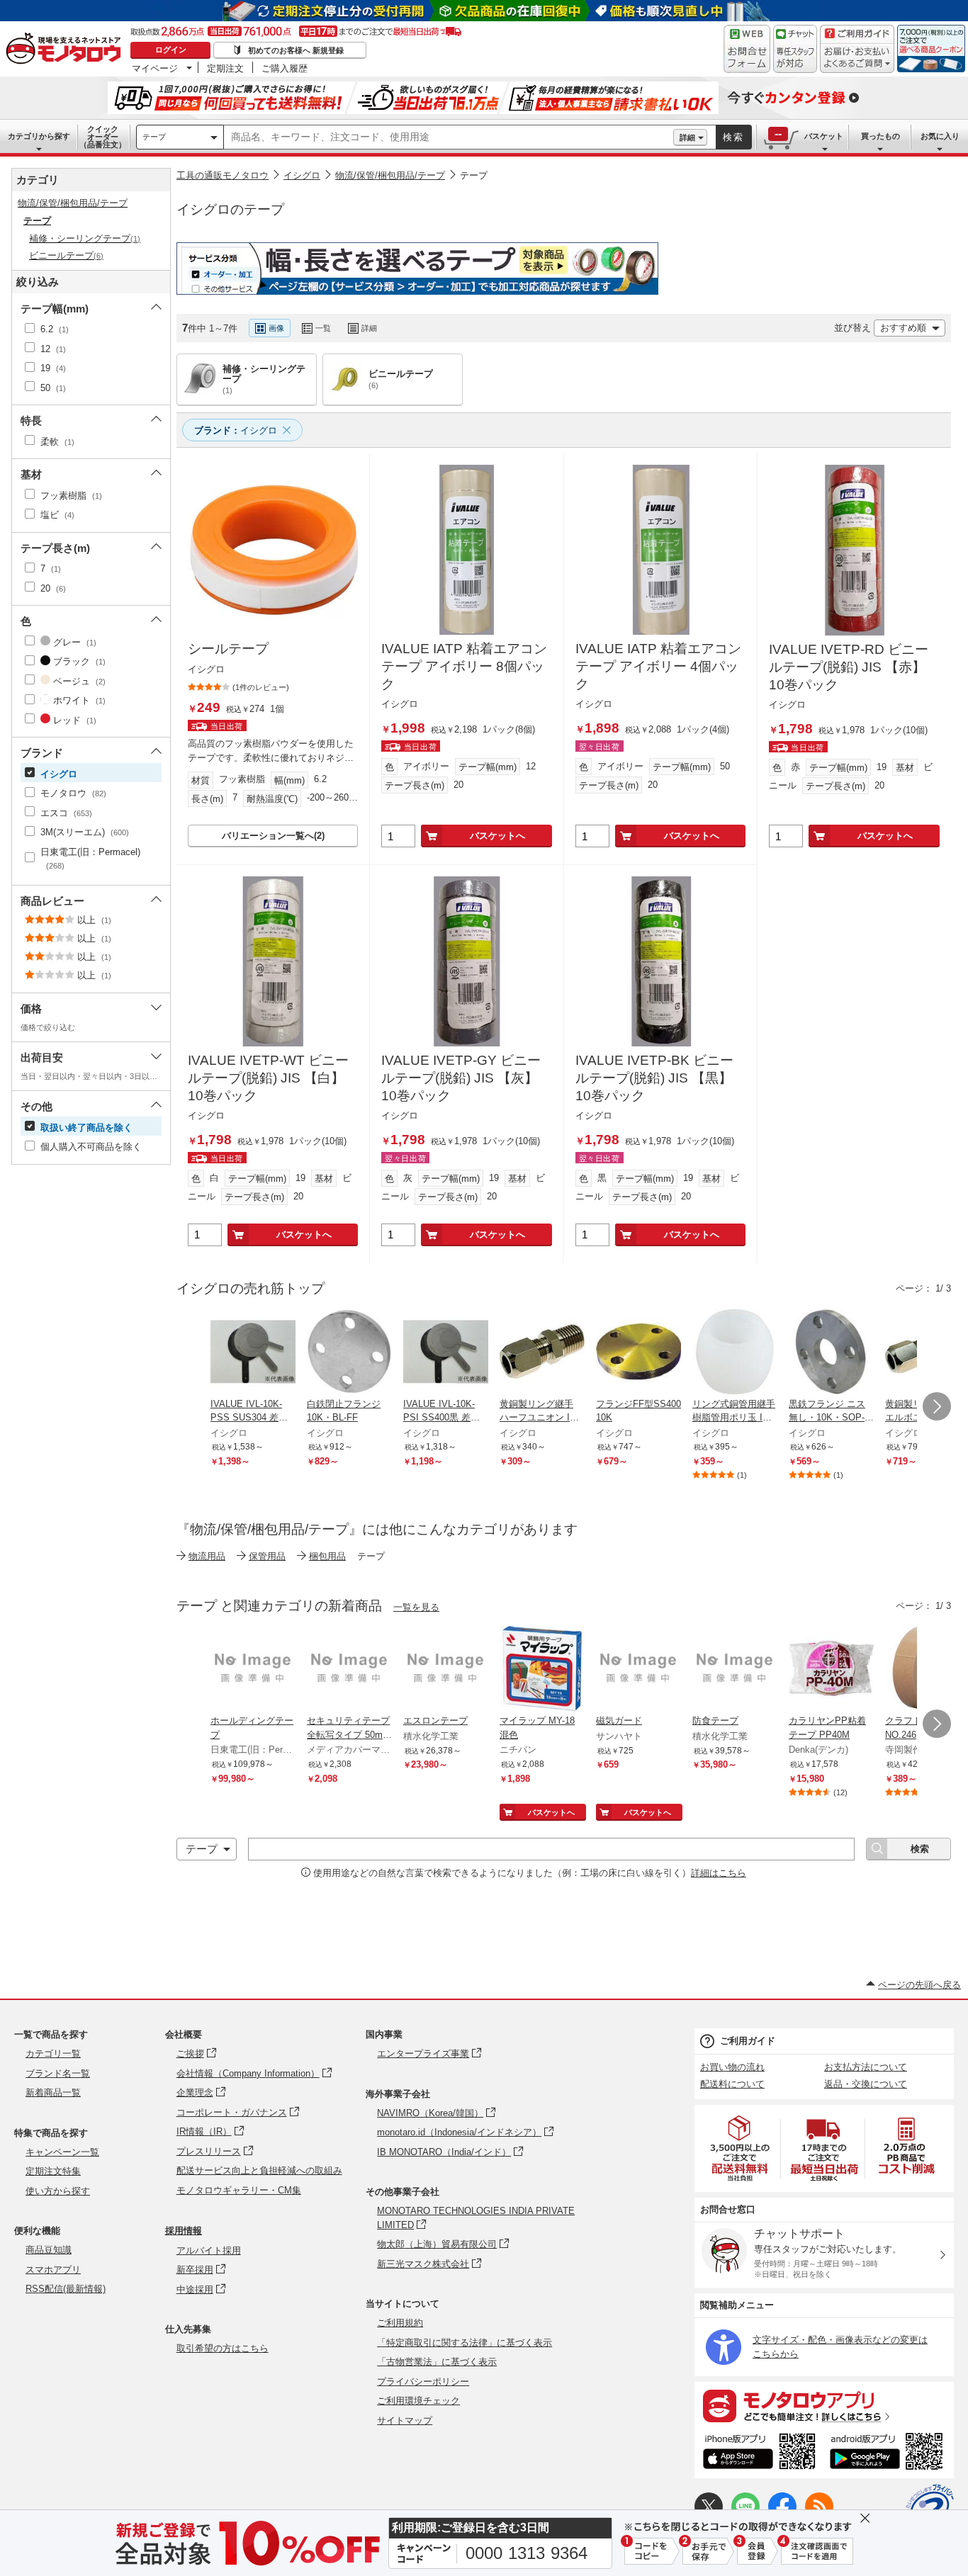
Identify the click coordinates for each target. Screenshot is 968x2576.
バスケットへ (497, 836)
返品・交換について (866, 2084)
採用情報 (184, 2231)
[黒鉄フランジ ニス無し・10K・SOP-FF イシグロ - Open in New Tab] (831, 1353)
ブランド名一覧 (58, 2073)
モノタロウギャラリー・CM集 (239, 2190)
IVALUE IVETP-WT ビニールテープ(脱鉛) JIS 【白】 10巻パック (268, 1078)
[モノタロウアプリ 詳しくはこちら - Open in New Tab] (824, 2405)
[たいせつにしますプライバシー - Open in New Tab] (930, 2508)
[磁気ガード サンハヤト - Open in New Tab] (638, 1670)
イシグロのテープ (230, 209)
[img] (67, 50)
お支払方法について (866, 2067)
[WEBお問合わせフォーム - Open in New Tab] (747, 49)
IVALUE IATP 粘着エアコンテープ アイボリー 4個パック (658, 666)
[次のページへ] (937, 1406)
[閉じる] (555, 317)
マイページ (155, 68)
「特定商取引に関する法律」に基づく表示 (465, 2343)
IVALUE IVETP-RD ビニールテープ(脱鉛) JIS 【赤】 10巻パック (849, 667)
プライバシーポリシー (423, 2382)
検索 (733, 137)
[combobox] (449, 137)
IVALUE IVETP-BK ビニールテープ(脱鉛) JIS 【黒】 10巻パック (654, 1078)
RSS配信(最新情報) (66, 2289)
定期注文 (225, 68)
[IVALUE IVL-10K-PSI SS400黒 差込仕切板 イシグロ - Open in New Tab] (446, 1353)
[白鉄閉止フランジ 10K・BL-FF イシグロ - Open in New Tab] (349, 1353)
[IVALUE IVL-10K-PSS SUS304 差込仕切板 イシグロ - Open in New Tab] (253, 1353)
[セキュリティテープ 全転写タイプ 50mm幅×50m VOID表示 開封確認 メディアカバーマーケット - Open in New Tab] (349, 1670)
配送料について (732, 2084)
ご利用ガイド (748, 2041)
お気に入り (940, 136)
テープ (154, 137)
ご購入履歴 (285, 68)
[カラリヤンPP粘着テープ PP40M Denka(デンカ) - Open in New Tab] (831, 1670)
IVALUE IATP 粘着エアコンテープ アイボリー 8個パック (464, 666)
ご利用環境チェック (418, 2401)
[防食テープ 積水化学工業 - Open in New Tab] (735, 1670)
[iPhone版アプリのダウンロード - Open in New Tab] (759, 2453)
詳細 (687, 137)
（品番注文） (103, 137)
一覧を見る (416, 1607)
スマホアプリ (53, 2270)
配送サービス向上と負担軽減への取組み (259, 2170)
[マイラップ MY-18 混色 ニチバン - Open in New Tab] (542, 1670)
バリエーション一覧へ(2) (273, 836)
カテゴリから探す (39, 136)
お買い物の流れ (732, 2067)
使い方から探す (58, 2191)
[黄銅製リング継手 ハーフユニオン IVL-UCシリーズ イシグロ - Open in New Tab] (542, 1353)
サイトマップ (405, 2420)
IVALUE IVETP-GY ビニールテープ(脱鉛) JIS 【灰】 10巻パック (461, 1078)
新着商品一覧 (53, 2092)
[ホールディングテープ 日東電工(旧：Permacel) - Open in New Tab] (253, 1670)
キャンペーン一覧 (62, 2152)
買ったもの (880, 136)
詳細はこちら (719, 1873)
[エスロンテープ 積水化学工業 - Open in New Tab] (446, 1670)
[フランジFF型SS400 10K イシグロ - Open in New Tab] (638, 1353)
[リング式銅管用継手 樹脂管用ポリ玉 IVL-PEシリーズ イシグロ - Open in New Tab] (735, 1353)
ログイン (171, 50)
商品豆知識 (49, 2250)
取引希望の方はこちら (223, 2348)
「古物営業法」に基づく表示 (437, 2362)
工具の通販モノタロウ (223, 175)
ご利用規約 (400, 2323)
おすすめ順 (903, 328)
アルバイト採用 (209, 2250)
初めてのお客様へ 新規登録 (296, 50)
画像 (276, 328)
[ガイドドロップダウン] (857, 58)
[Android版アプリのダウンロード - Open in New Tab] (889, 2453)
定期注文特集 (53, 2171)
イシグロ (302, 175)
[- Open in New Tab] (741, 2148)
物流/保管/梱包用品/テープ (390, 175)
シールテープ (228, 649)
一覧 (323, 328)
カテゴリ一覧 (53, 2054)
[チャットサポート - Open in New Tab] (795, 49)
